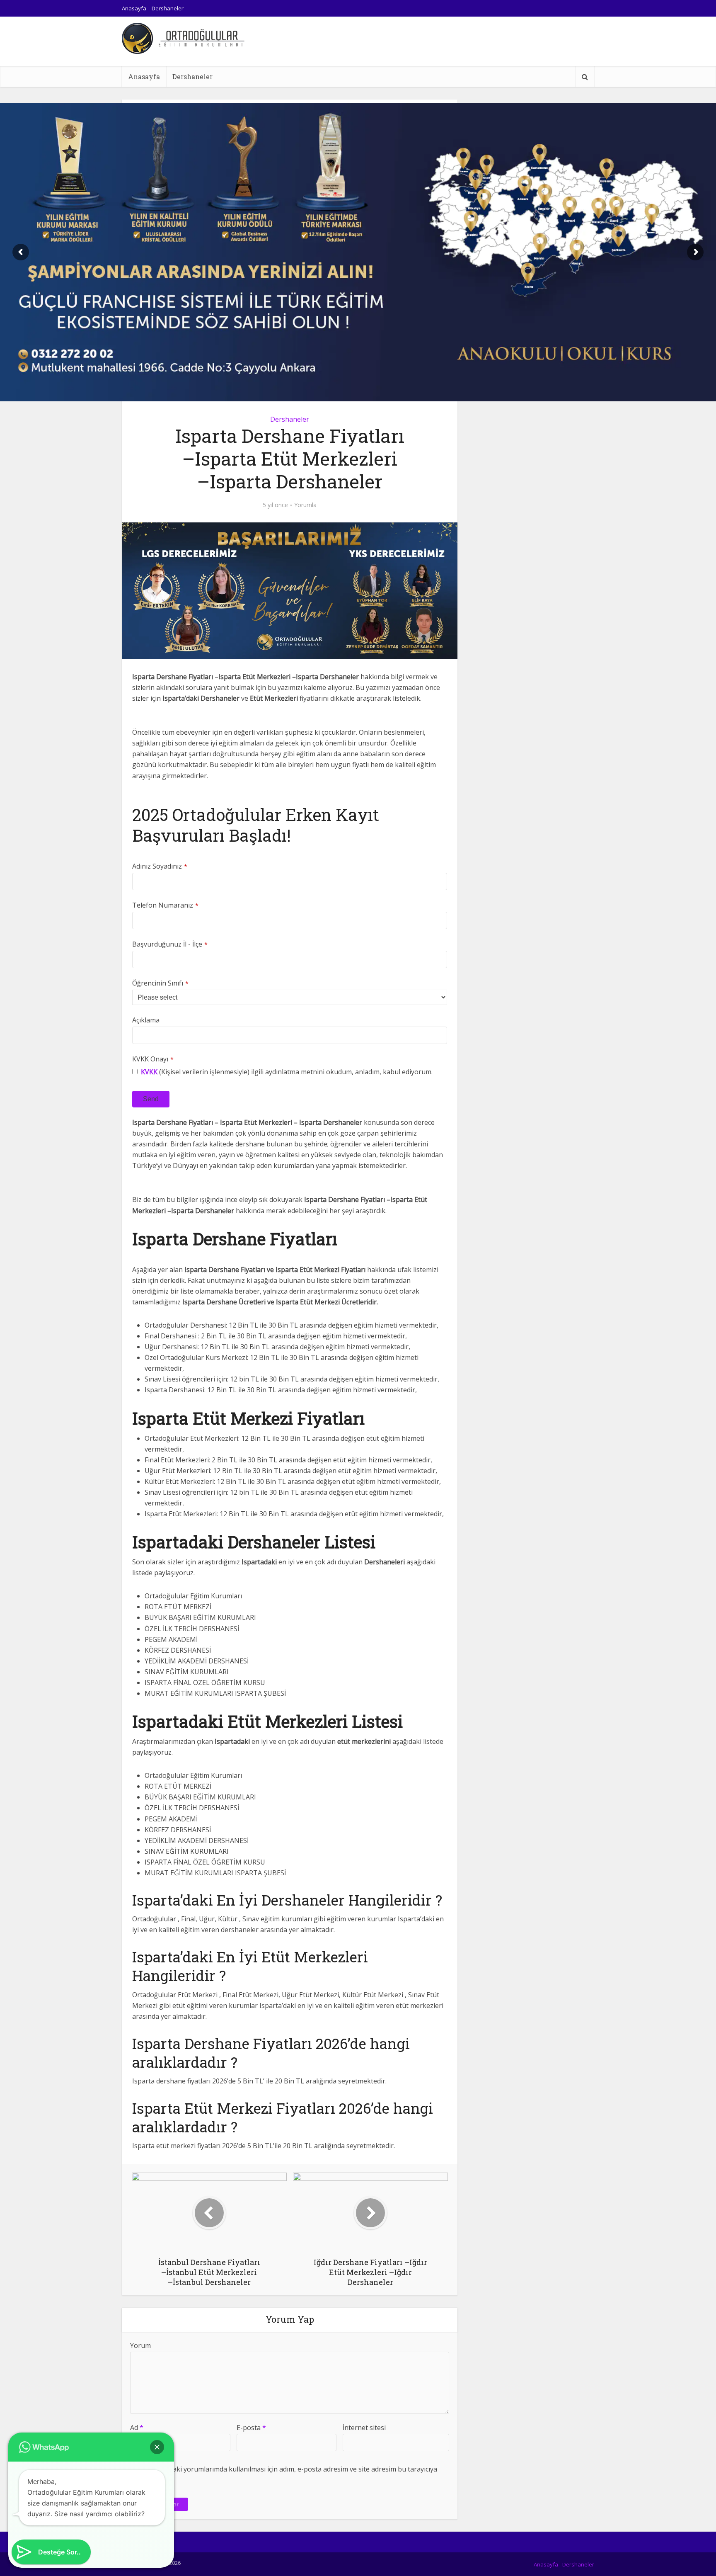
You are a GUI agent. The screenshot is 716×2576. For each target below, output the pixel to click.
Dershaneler (168, 8)
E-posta (251, 2428)
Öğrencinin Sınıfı (160, 983)
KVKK (149, 1072)
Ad (137, 2428)
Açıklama (146, 1020)
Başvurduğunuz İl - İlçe (170, 944)
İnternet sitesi (364, 2428)
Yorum (140, 2345)
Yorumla (305, 505)
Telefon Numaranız (165, 905)
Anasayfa (134, 8)
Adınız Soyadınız (160, 866)
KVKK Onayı (153, 1059)
